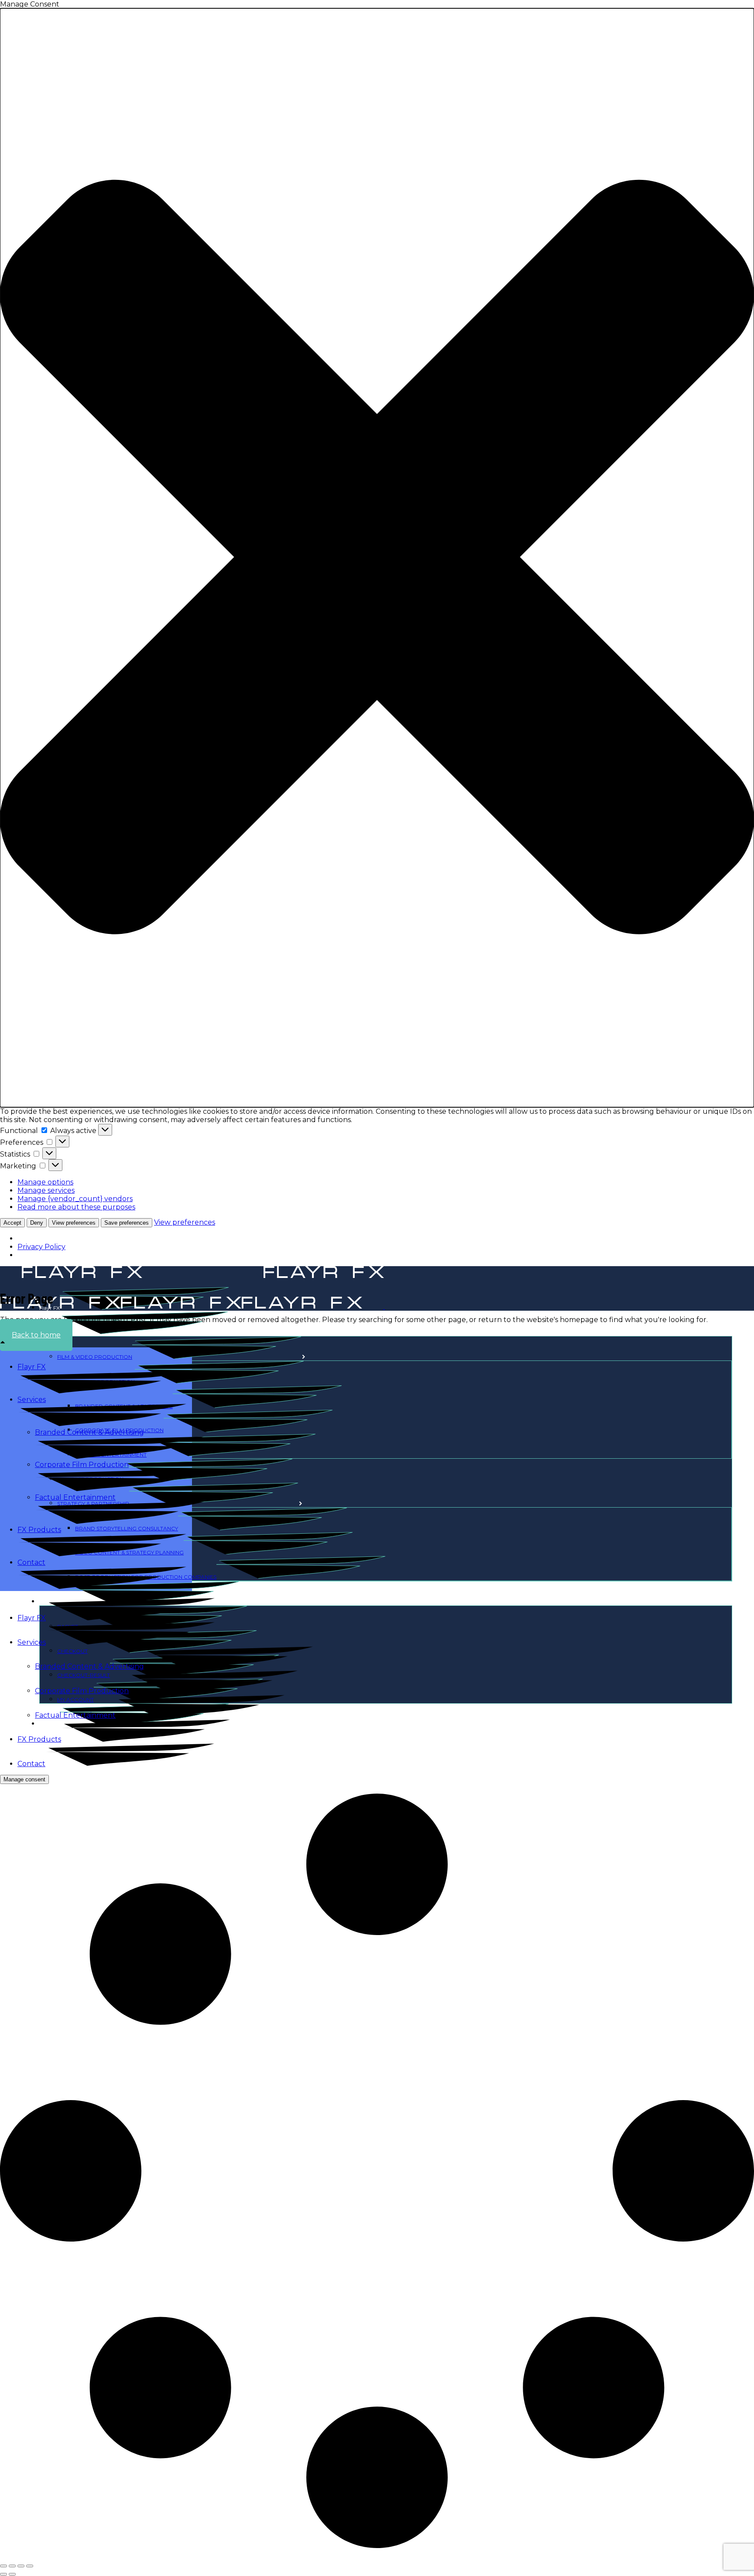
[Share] (21, 2566)
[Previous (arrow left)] (3, 2574)
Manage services (46, 1190)
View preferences (74, 1223)
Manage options (45, 1182)
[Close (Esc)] (30, 2566)
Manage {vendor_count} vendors (75, 1199)
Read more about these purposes (76, 1207)
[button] (377, 558)
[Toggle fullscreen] (12, 2566)
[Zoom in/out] (3, 2566)
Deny (37, 1223)
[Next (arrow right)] (12, 2574)
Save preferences (127, 1223)
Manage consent (24, 1779)
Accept (12, 1223)
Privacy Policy (41, 1247)
